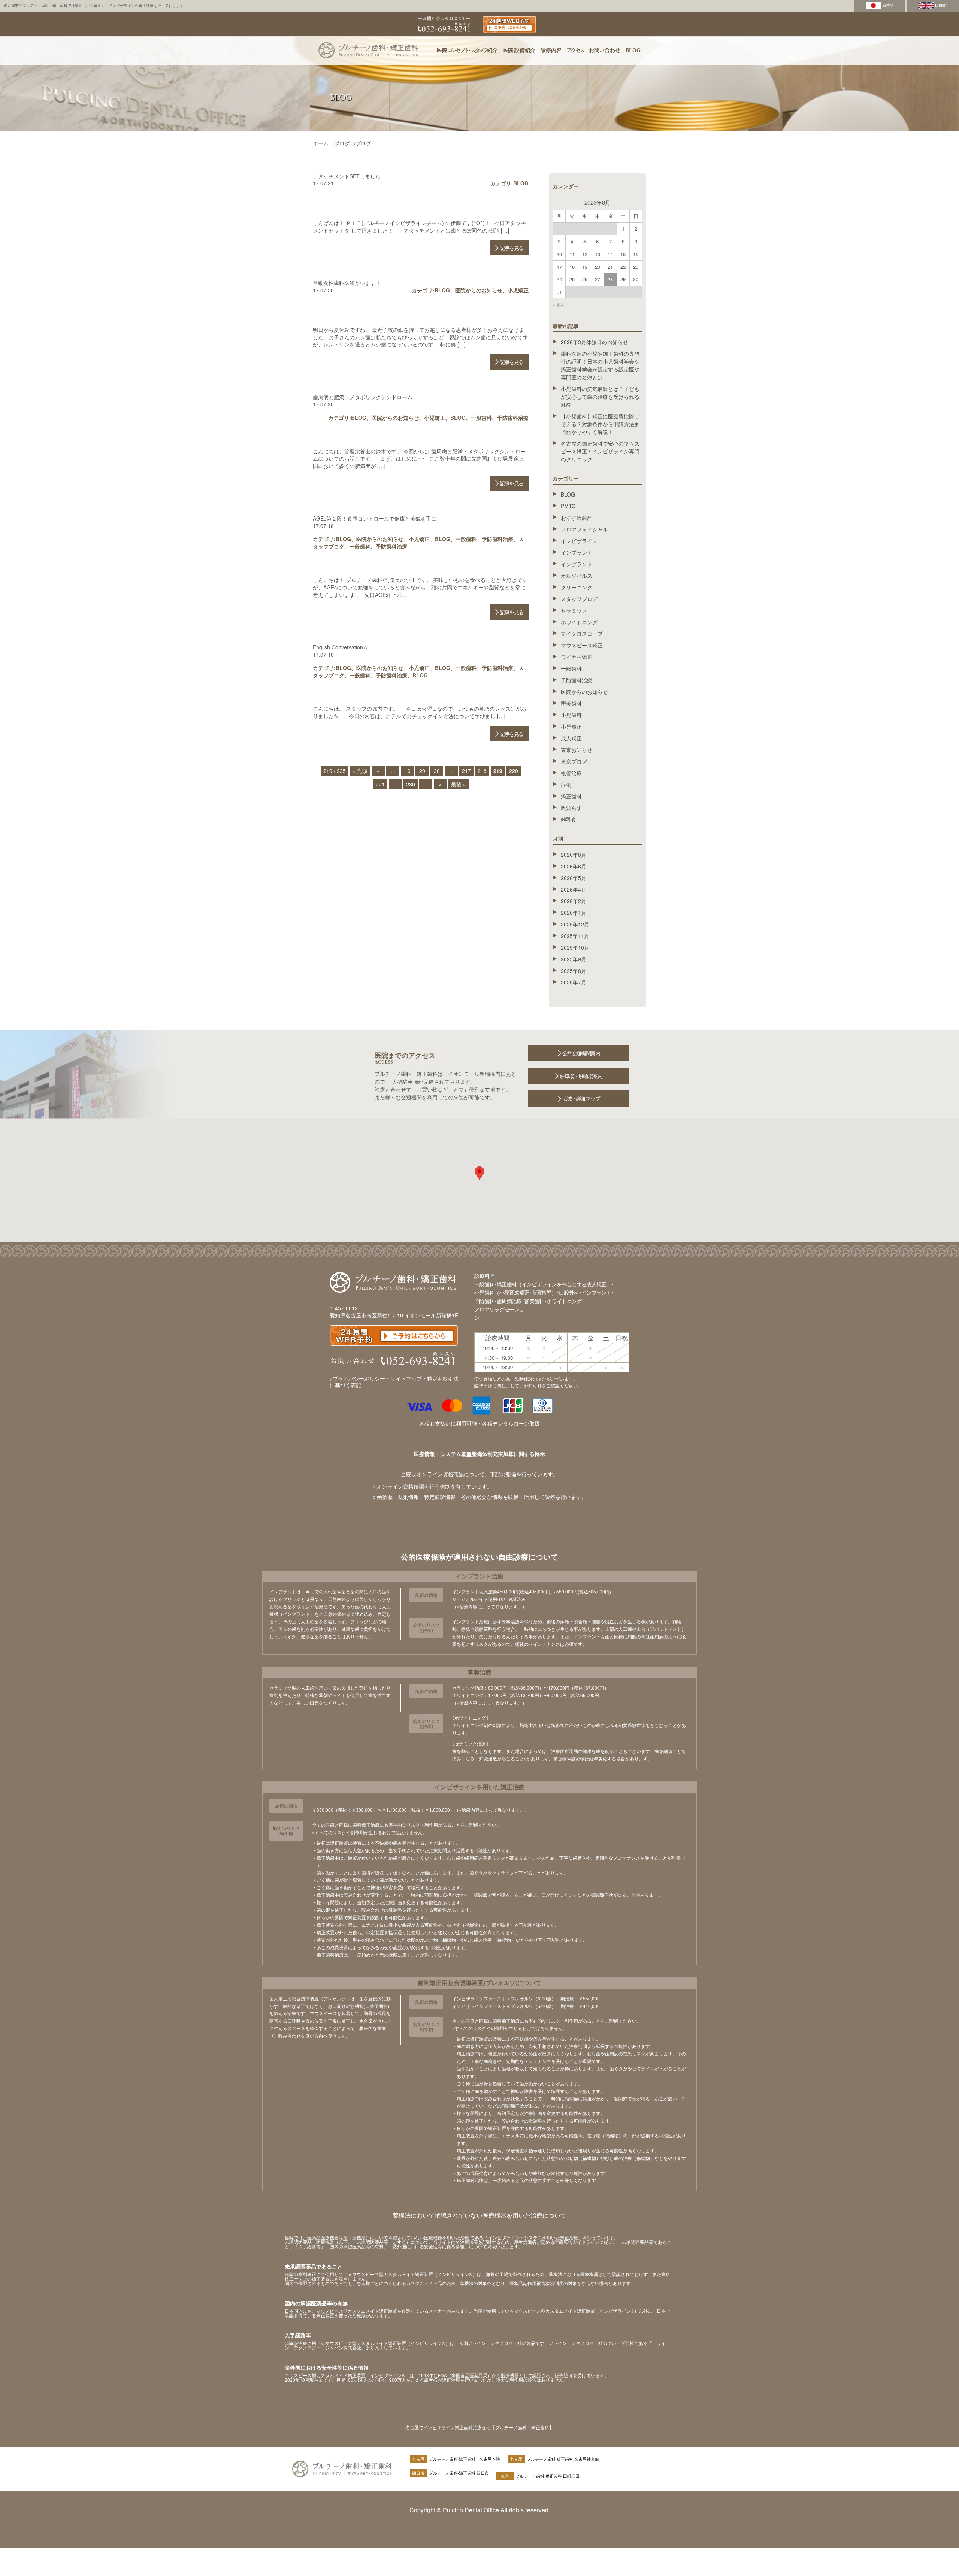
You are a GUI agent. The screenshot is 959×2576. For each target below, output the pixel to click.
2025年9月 (574, 959)
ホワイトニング (579, 622)
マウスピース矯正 (582, 645)
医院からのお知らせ (479, 290)
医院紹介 (467, 50)
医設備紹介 (519, 50)
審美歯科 (571, 703)
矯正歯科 (571, 796)
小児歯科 (571, 715)
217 (466, 771)
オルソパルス (577, 576)
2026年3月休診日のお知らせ (595, 342)
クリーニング (577, 587)
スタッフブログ (579, 599)
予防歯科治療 (513, 418)
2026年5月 (574, 878)
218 (482, 771)
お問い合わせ (605, 50)
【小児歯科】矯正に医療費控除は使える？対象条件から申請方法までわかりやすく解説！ (600, 424)
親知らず (571, 808)
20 (422, 771)
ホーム (321, 143)
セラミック (574, 610)
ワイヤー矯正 (577, 657)
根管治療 (571, 773)
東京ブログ (574, 761)
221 (380, 784)
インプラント (577, 552)
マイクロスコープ (582, 634)
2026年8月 (574, 855)
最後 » (459, 784)
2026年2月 (574, 901)
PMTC (568, 506)
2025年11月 (575, 936)
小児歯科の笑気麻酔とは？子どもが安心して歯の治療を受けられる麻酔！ (600, 397)
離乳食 (569, 819)
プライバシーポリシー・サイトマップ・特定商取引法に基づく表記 (394, 1382)
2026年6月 (574, 866)
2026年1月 (574, 913)
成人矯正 (571, 738)
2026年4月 (574, 889)
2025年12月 (575, 924)
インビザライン (579, 541)
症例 (566, 785)
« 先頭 (360, 771)
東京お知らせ (577, 750)
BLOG (633, 50)
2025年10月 (575, 947)
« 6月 (559, 305)
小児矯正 (518, 290)
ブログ (342, 143)
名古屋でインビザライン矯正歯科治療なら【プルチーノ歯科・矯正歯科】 (479, 2427)
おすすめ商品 (577, 518)
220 (514, 771)
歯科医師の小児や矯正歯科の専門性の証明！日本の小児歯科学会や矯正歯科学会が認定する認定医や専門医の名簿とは (600, 365)
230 (411, 784)
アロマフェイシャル (584, 529)
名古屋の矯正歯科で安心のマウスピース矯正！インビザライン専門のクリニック (600, 451)
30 (437, 771)
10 (408, 771)
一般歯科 (481, 418)
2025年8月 (574, 971)
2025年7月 (574, 982)
